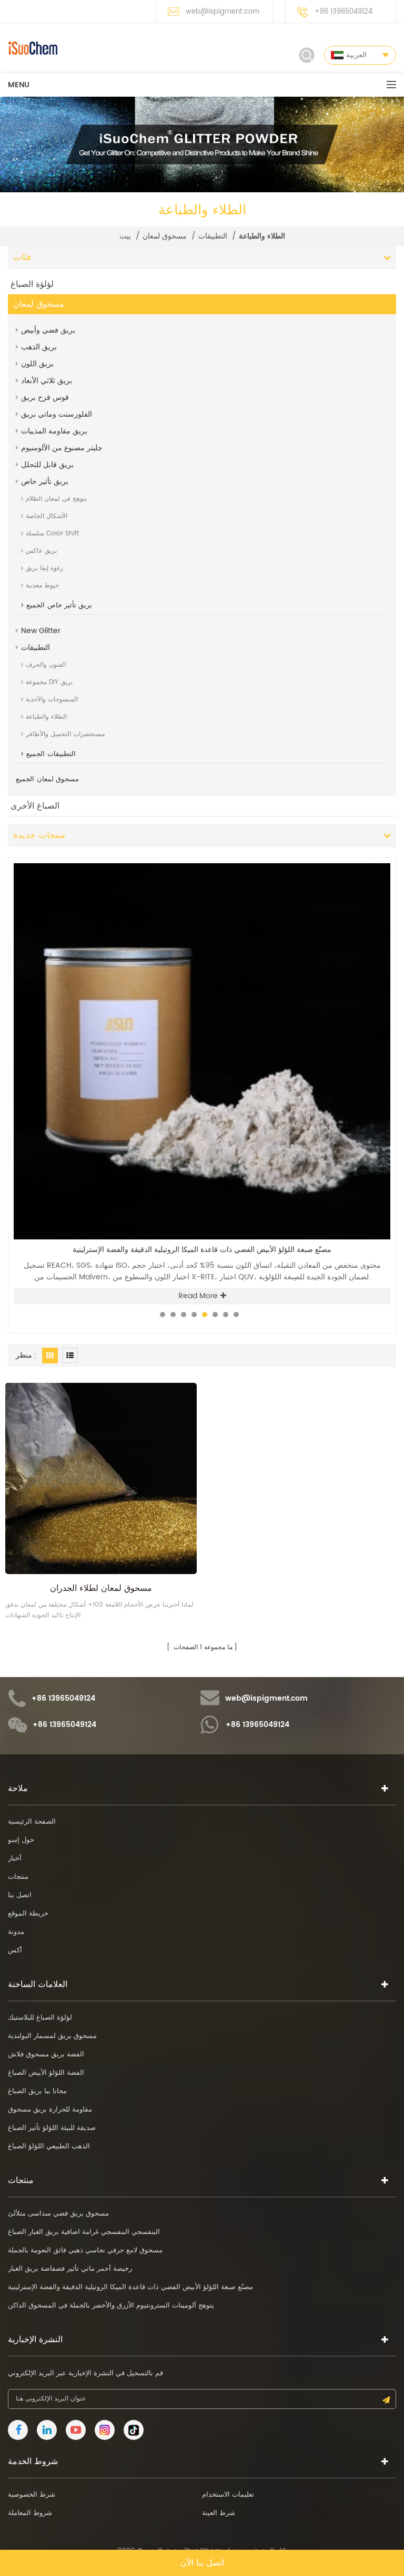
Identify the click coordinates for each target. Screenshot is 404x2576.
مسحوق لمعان (165, 236)
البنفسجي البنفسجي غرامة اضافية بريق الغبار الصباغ (84, 2232)
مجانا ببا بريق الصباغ (37, 2091)
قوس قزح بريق (45, 397)
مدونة (16, 1932)
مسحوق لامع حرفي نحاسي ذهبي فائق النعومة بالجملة (85, 2251)
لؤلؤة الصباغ (32, 284)
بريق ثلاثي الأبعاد (47, 381)
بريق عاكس (41, 551)
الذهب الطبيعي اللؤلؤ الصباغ (49, 2146)
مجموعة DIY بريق (49, 682)
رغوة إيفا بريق (44, 568)
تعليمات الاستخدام (228, 2495)
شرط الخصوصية (32, 2495)
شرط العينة (219, 2513)
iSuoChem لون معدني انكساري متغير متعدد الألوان (202, 1250)
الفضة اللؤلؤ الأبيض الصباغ (46, 2073)
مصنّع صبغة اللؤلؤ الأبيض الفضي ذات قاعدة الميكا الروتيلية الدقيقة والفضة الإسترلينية (130, 2287)
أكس (15, 1951)
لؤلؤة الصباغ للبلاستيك (40, 2018)
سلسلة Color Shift (52, 534)
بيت (125, 236)
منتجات (18, 1877)
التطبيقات (213, 236)
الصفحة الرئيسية (32, 1822)
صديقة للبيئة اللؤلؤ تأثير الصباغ (52, 2128)
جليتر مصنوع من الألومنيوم (62, 448)
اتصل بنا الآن (202, 2563)
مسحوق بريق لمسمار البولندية (52, 2036)
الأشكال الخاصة (47, 516)
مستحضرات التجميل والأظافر (65, 734)
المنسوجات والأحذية (52, 700)
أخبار (15, 1859)
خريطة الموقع (28, 1914)
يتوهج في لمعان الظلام (56, 499)
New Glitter (41, 631)
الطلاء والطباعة (46, 717)
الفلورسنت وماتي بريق (57, 414)
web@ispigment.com (223, 12)
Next (375, 857)
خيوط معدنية (42, 586)
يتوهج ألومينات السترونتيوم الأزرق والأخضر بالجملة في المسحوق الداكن (111, 2306)
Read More (198, 1284)
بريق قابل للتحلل (47, 465)
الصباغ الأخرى (35, 806)
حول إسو (21, 1840)
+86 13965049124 (344, 12)
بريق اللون (37, 364)
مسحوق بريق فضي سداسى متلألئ (58, 2214)
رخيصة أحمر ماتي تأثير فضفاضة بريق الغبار (70, 2269)
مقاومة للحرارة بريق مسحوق (50, 2110)
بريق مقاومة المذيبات (54, 431)
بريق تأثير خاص (45, 482)
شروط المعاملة (30, 2513)
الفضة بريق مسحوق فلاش (46, 2055)
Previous (357, 857)
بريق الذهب (39, 347)
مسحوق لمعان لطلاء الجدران (101, 1588)
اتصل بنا (20, 1895)
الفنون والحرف (46, 665)
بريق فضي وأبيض (48, 330)
